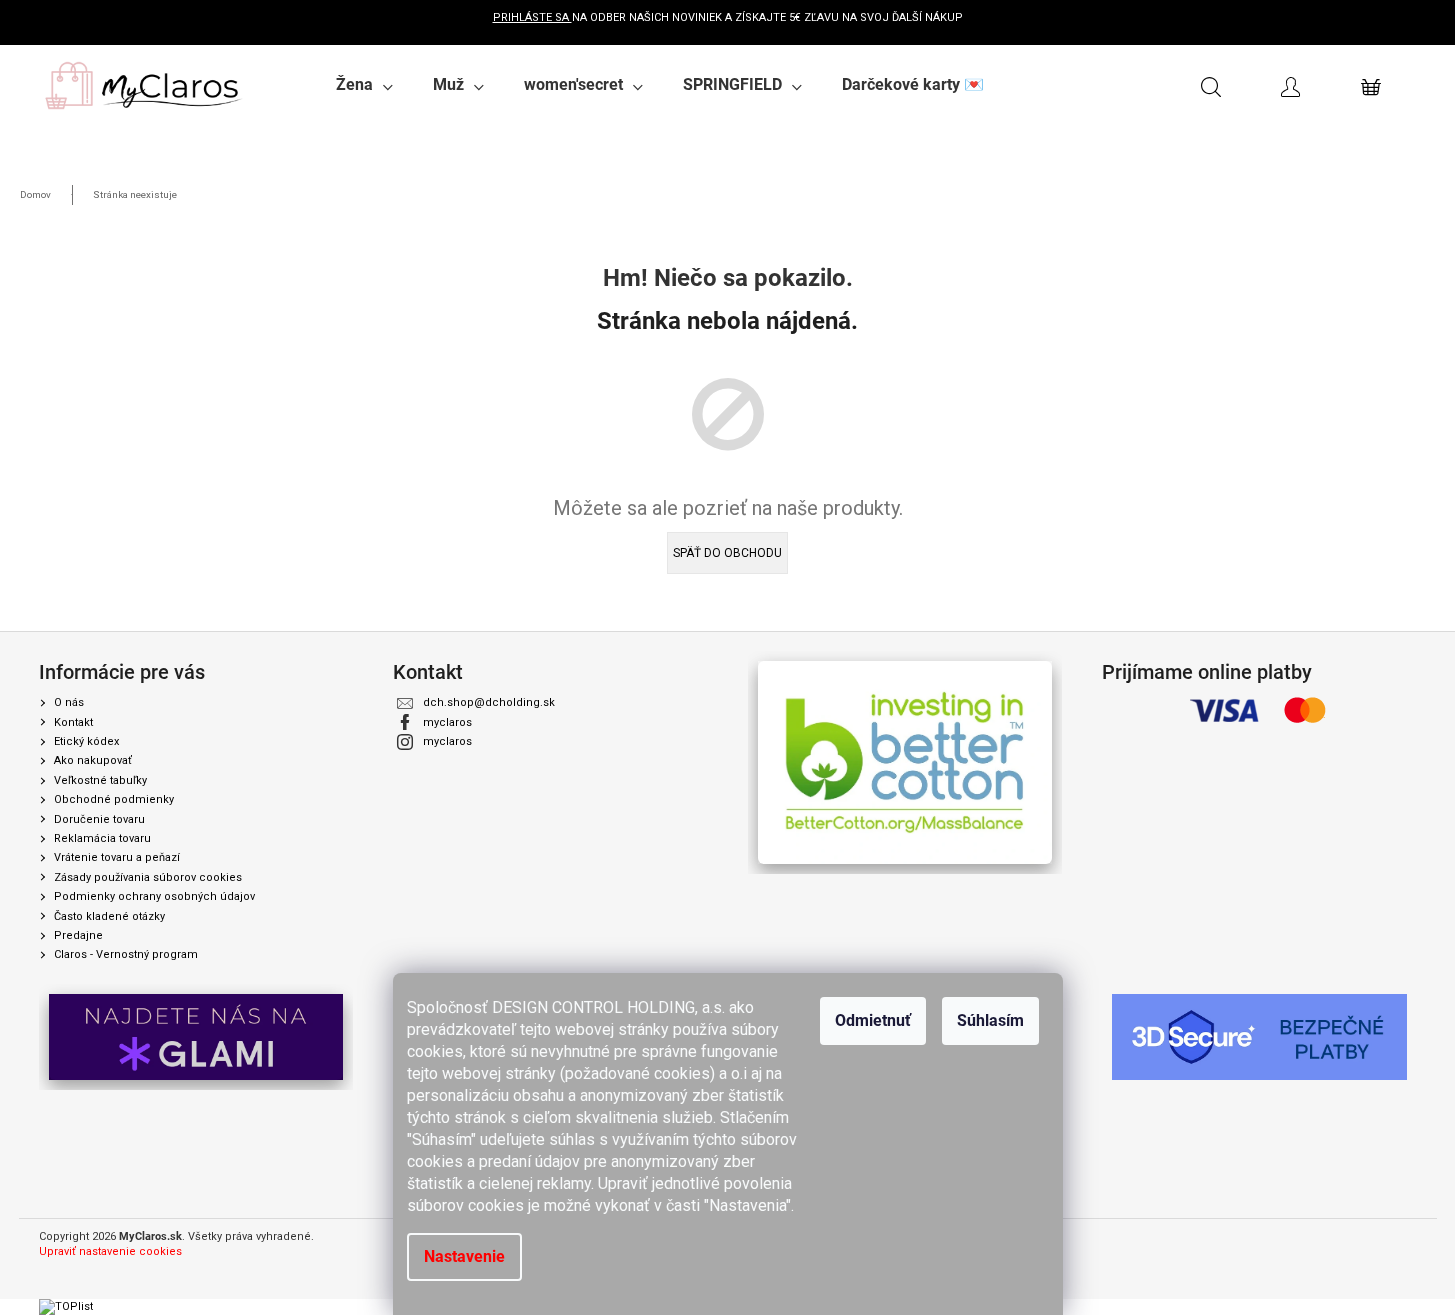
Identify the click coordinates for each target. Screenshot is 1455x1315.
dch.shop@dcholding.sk (489, 702)
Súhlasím (990, 1020)
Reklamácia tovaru (102, 838)
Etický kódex (86, 741)
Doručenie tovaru (99, 819)
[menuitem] (364, 85)
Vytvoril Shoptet (1376, 1237)
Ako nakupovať (93, 760)
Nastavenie (464, 1256)
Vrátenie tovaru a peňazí (117, 857)
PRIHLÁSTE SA (532, 17)
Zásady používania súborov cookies (148, 877)
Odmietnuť (873, 1020)
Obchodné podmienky (114, 799)
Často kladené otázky (109, 916)
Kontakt (73, 722)
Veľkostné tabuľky (100, 780)
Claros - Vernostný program (126, 954)
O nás (69, 702)
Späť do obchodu (727, 553)
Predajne (78, 935)
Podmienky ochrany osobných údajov (154, 896)
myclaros (447, 722)
